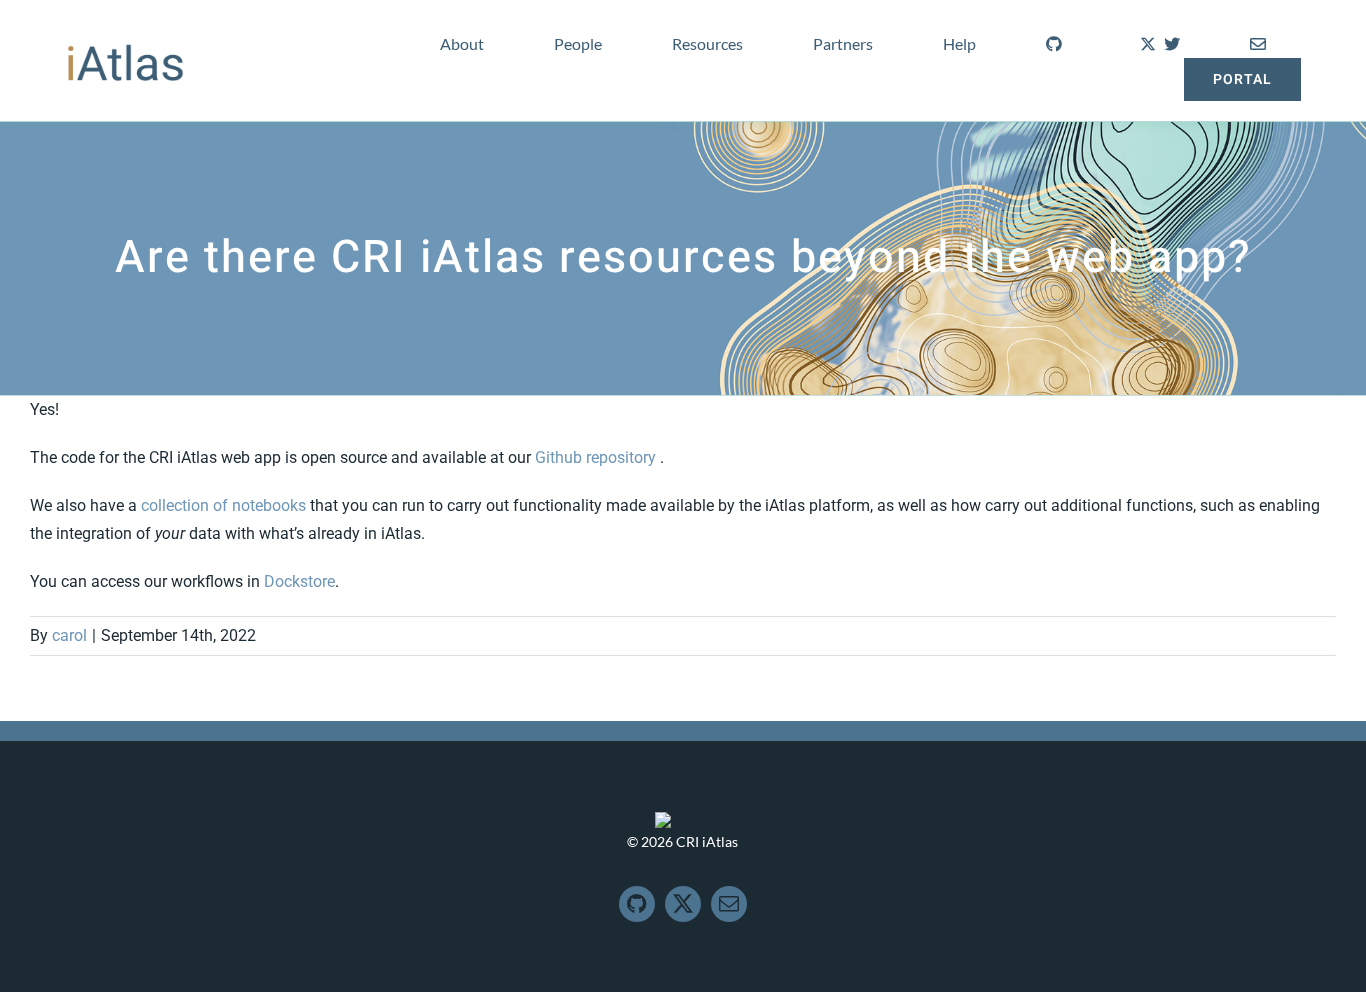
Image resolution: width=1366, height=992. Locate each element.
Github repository (597, 457)
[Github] (637, 904)
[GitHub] (1054, 41)
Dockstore (299, 581)
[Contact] (1258, 41)
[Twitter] (1156, 41)
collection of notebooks (223, 505)
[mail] (729, 904)
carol (69, 635)
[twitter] (683, 904)
